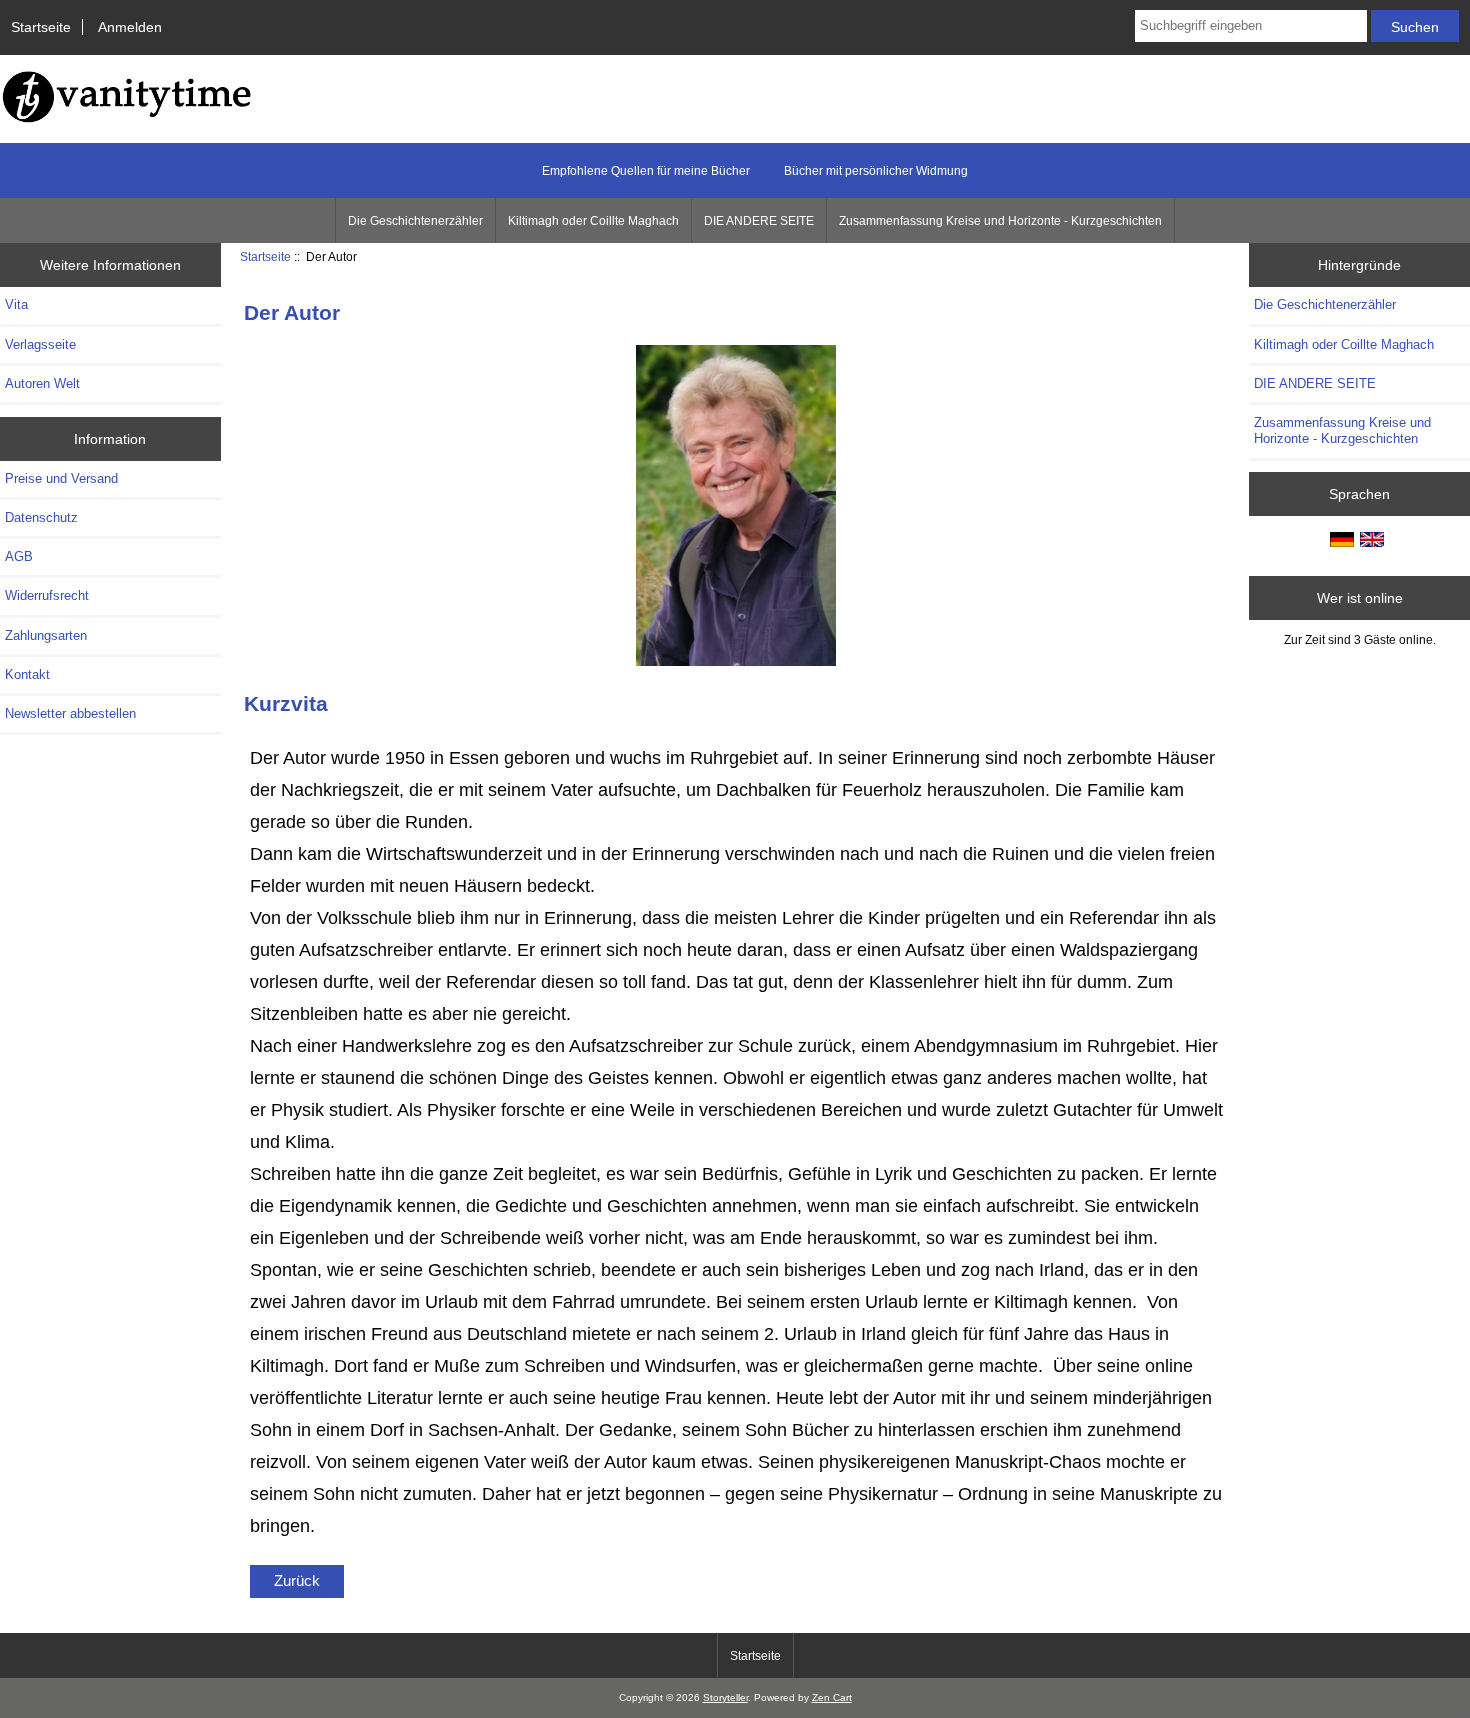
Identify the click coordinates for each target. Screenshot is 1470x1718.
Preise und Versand (61, 478)
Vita (16, 304)
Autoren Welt (42, 383)
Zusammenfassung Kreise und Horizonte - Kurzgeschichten (1000, 221)
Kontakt (27, 674)
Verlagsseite (40, 344)
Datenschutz (41, 517)
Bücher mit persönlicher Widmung (876, 171)
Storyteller (725, 1697)
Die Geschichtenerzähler (415, 221)
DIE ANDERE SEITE (759, 221)
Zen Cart (832, 1697)
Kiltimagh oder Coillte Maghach (593, 221)
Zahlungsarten (46, 635)
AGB (19, 556)
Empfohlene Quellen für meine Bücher (646, 171)
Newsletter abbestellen (70, 713)
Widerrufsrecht (47, 595)
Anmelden (130, 27)
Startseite (41, 27)
